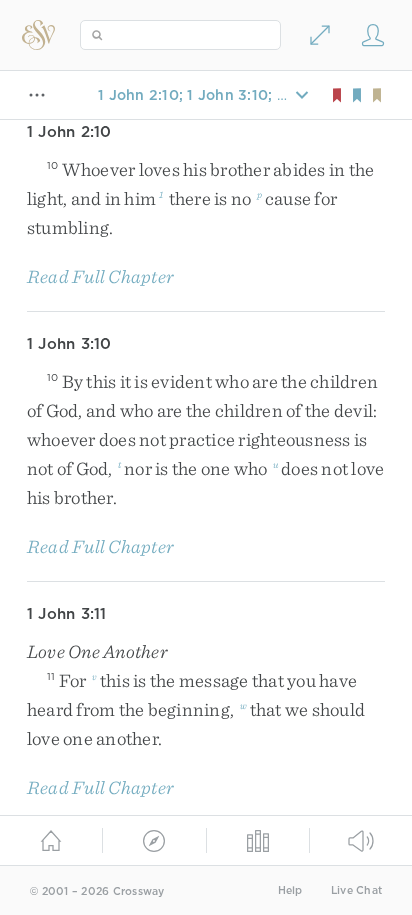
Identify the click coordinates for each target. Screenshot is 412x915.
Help (290, 890)
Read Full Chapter (100, 276)
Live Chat (356, 890)
